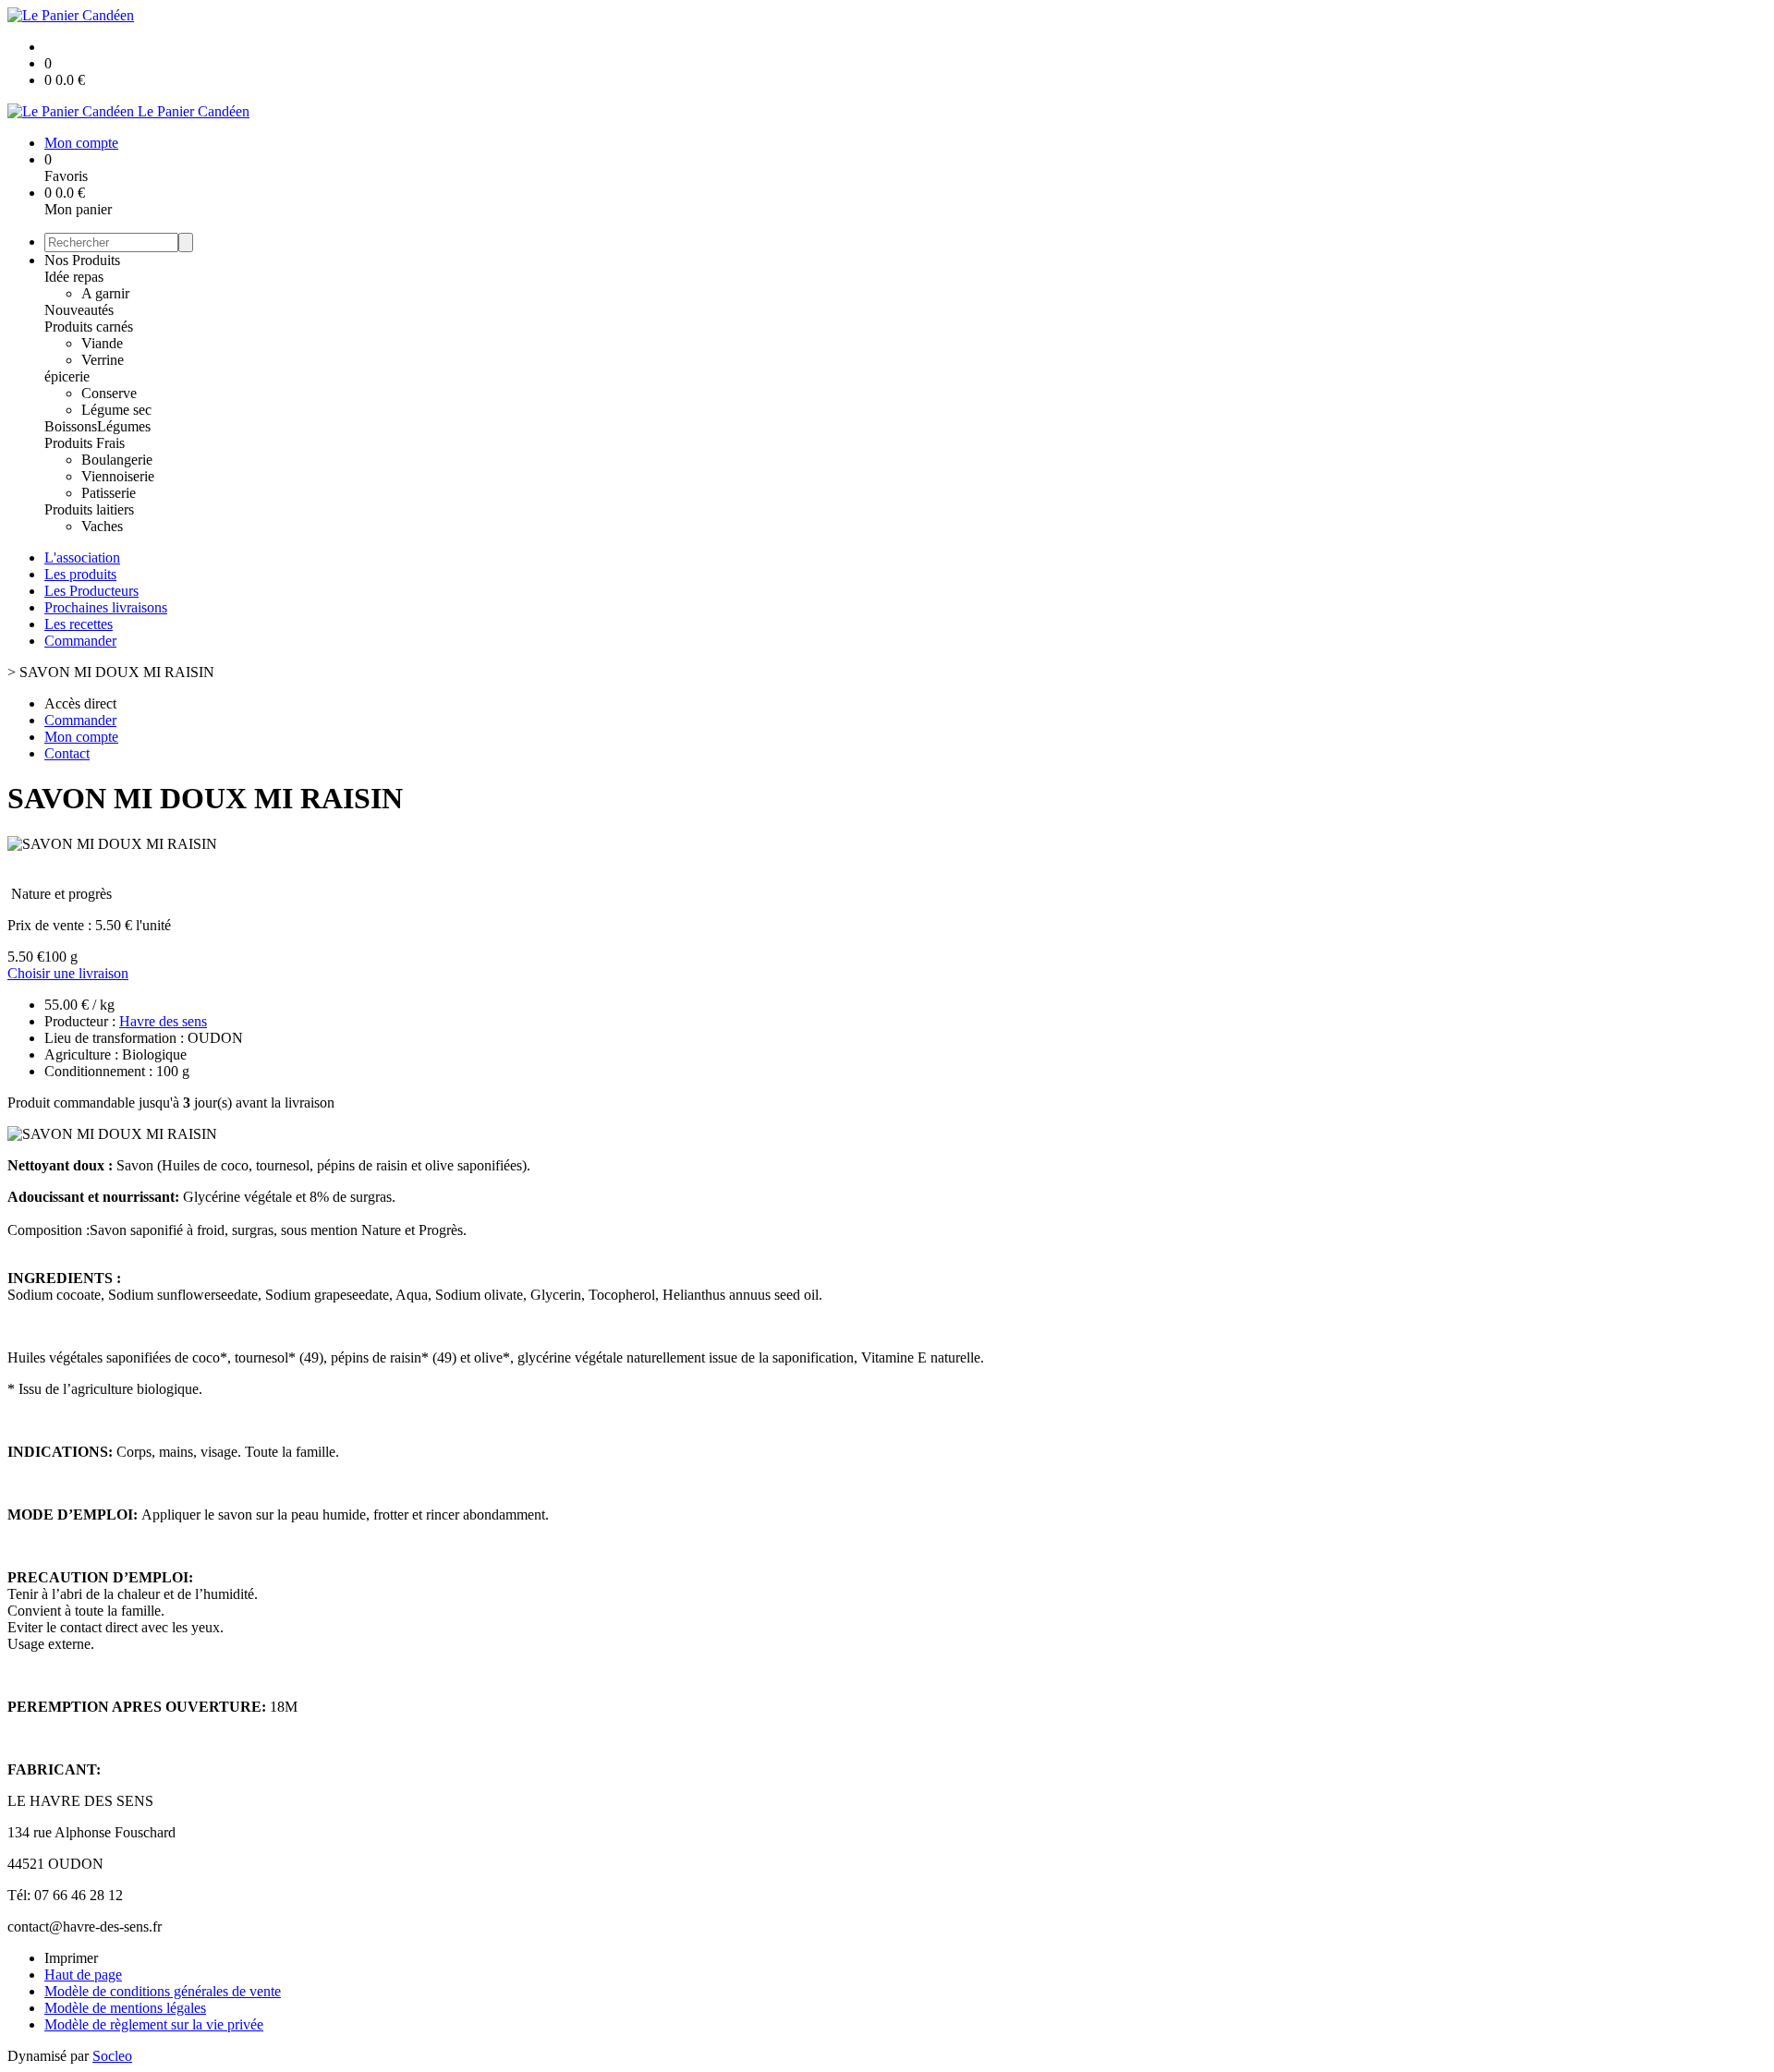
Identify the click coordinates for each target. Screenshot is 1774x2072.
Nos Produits (82, 260)
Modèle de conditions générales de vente (163, 1991)
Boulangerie (117, 460)
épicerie (67, 376)
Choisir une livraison (68, 973)
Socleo (112, 2056)
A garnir (105, 293)
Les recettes (79, 624)
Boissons (71, 426)
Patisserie (109, 493)
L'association (82, 557)
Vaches (102, 526)
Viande (102, 343)
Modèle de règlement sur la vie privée (154, 2024)
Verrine (103, 360)
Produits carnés (89, 327)
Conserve (109, 393)
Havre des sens (163, 1021)
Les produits (80, 574)
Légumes (124, 426)
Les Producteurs (91, 591)
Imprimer (71, 1958)
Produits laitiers (89, 509)
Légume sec (116, 410)
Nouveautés (79, 310)
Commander (80, 641)
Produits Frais (85, 443)
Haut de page (83, 1975)
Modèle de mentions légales (125, 2008)
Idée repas (74, 277)
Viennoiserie (118, 476)
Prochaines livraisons (106, 607)
